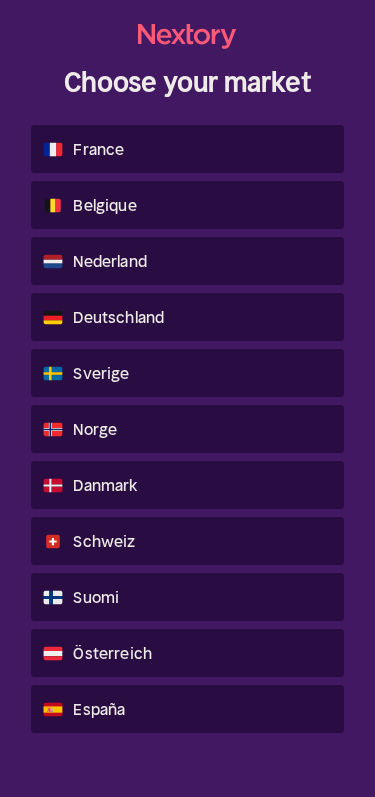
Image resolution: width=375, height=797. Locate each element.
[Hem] (188, 36)
